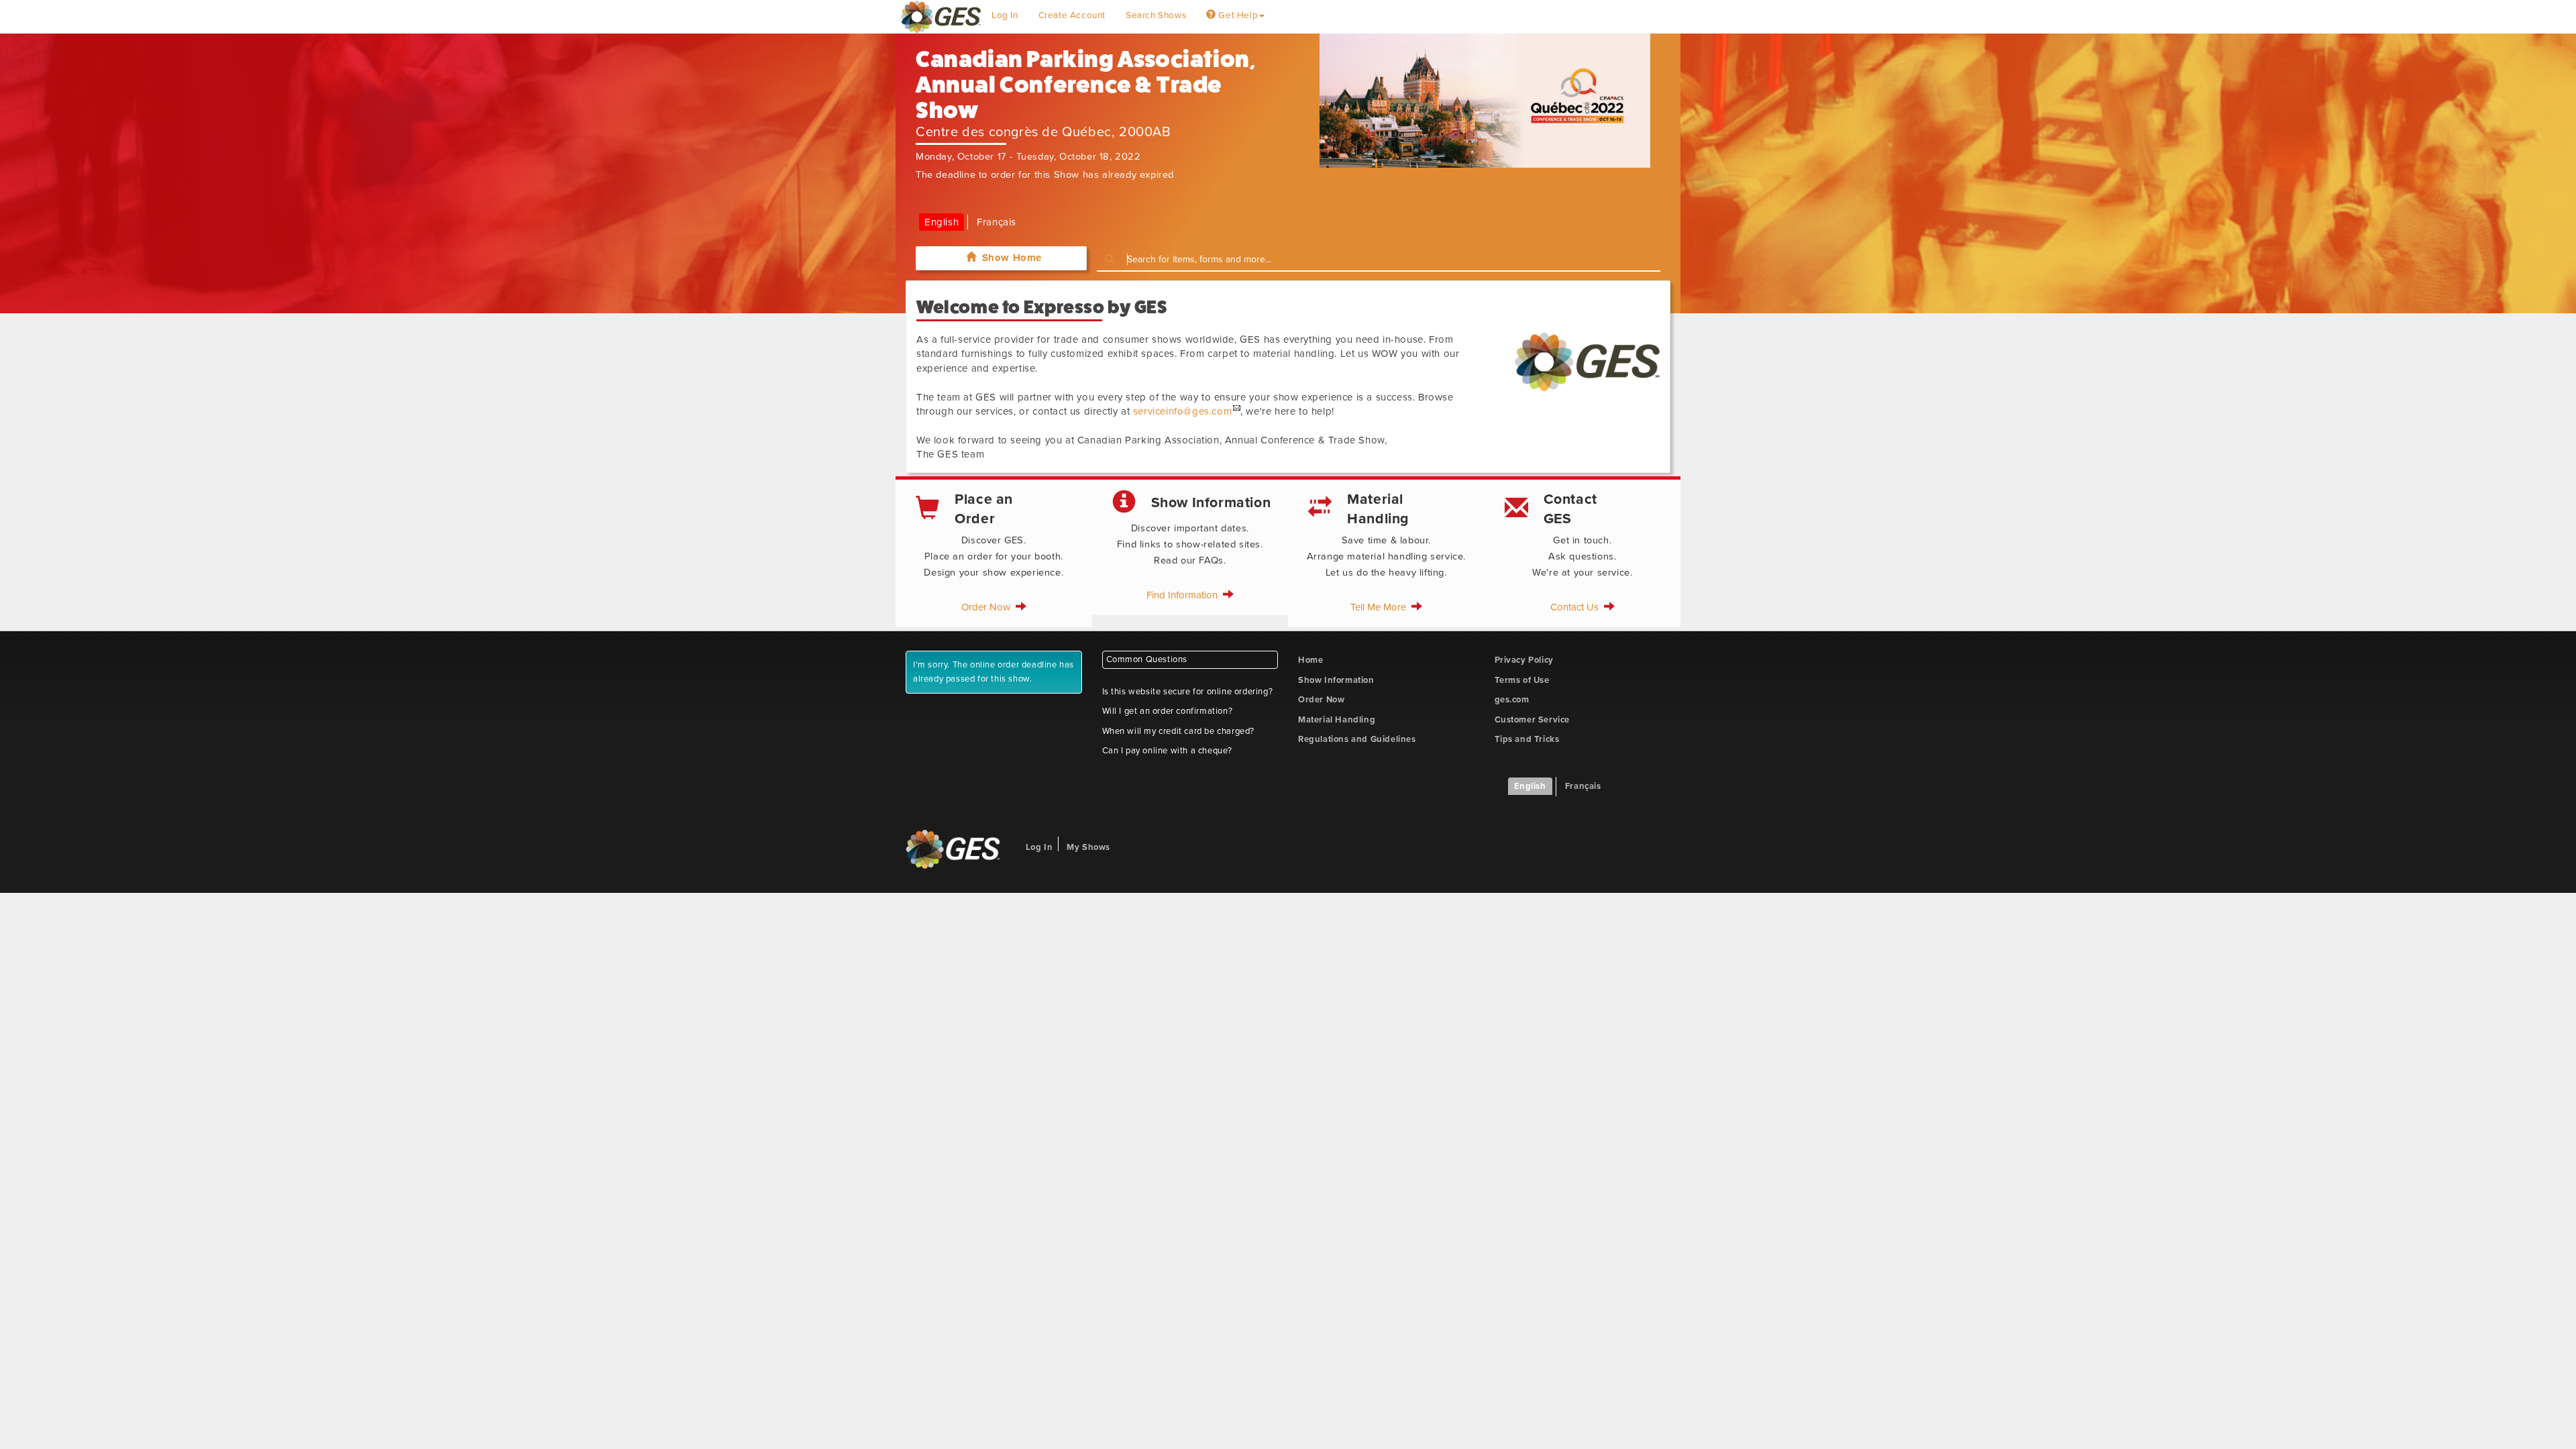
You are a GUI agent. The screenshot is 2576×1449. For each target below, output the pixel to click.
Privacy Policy (1524, 660)
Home (1310, 660)
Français (997, 222)
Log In (1005, 15)
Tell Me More (1381, 607)
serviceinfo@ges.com (1182, 411)
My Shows (1088, 847)
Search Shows (1156, 15)
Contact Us (1577, 607)
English (942, 222)
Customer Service (1533, 720)
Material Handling (1337, 720)
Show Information (1336, 680)
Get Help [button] (1237, 15)
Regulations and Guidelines (1357, 739)
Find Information (1185, 595)
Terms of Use (1522, 680)
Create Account (1072, 15)
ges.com (1512, 700)
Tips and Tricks (1527, 739)
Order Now (988, 607)
